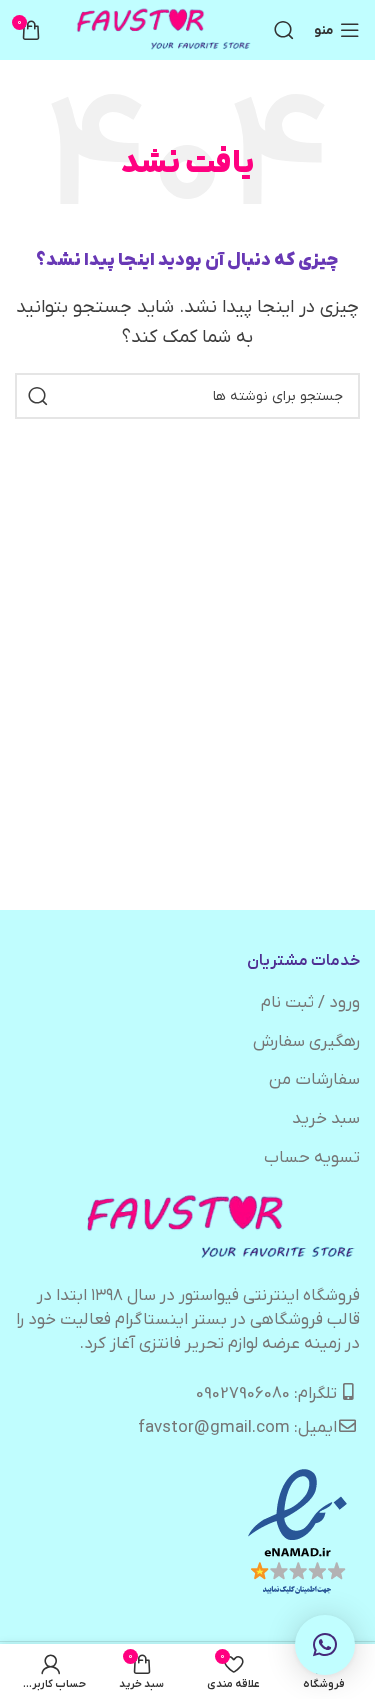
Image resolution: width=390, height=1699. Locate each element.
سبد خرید (326, 1119)
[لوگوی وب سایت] (164, 30)
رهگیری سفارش (306, 1042)
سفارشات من (314, 1080)
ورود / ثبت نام (310, 1003)
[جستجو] (284, 30)
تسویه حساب (312, 1158)
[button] (325, 1645)
